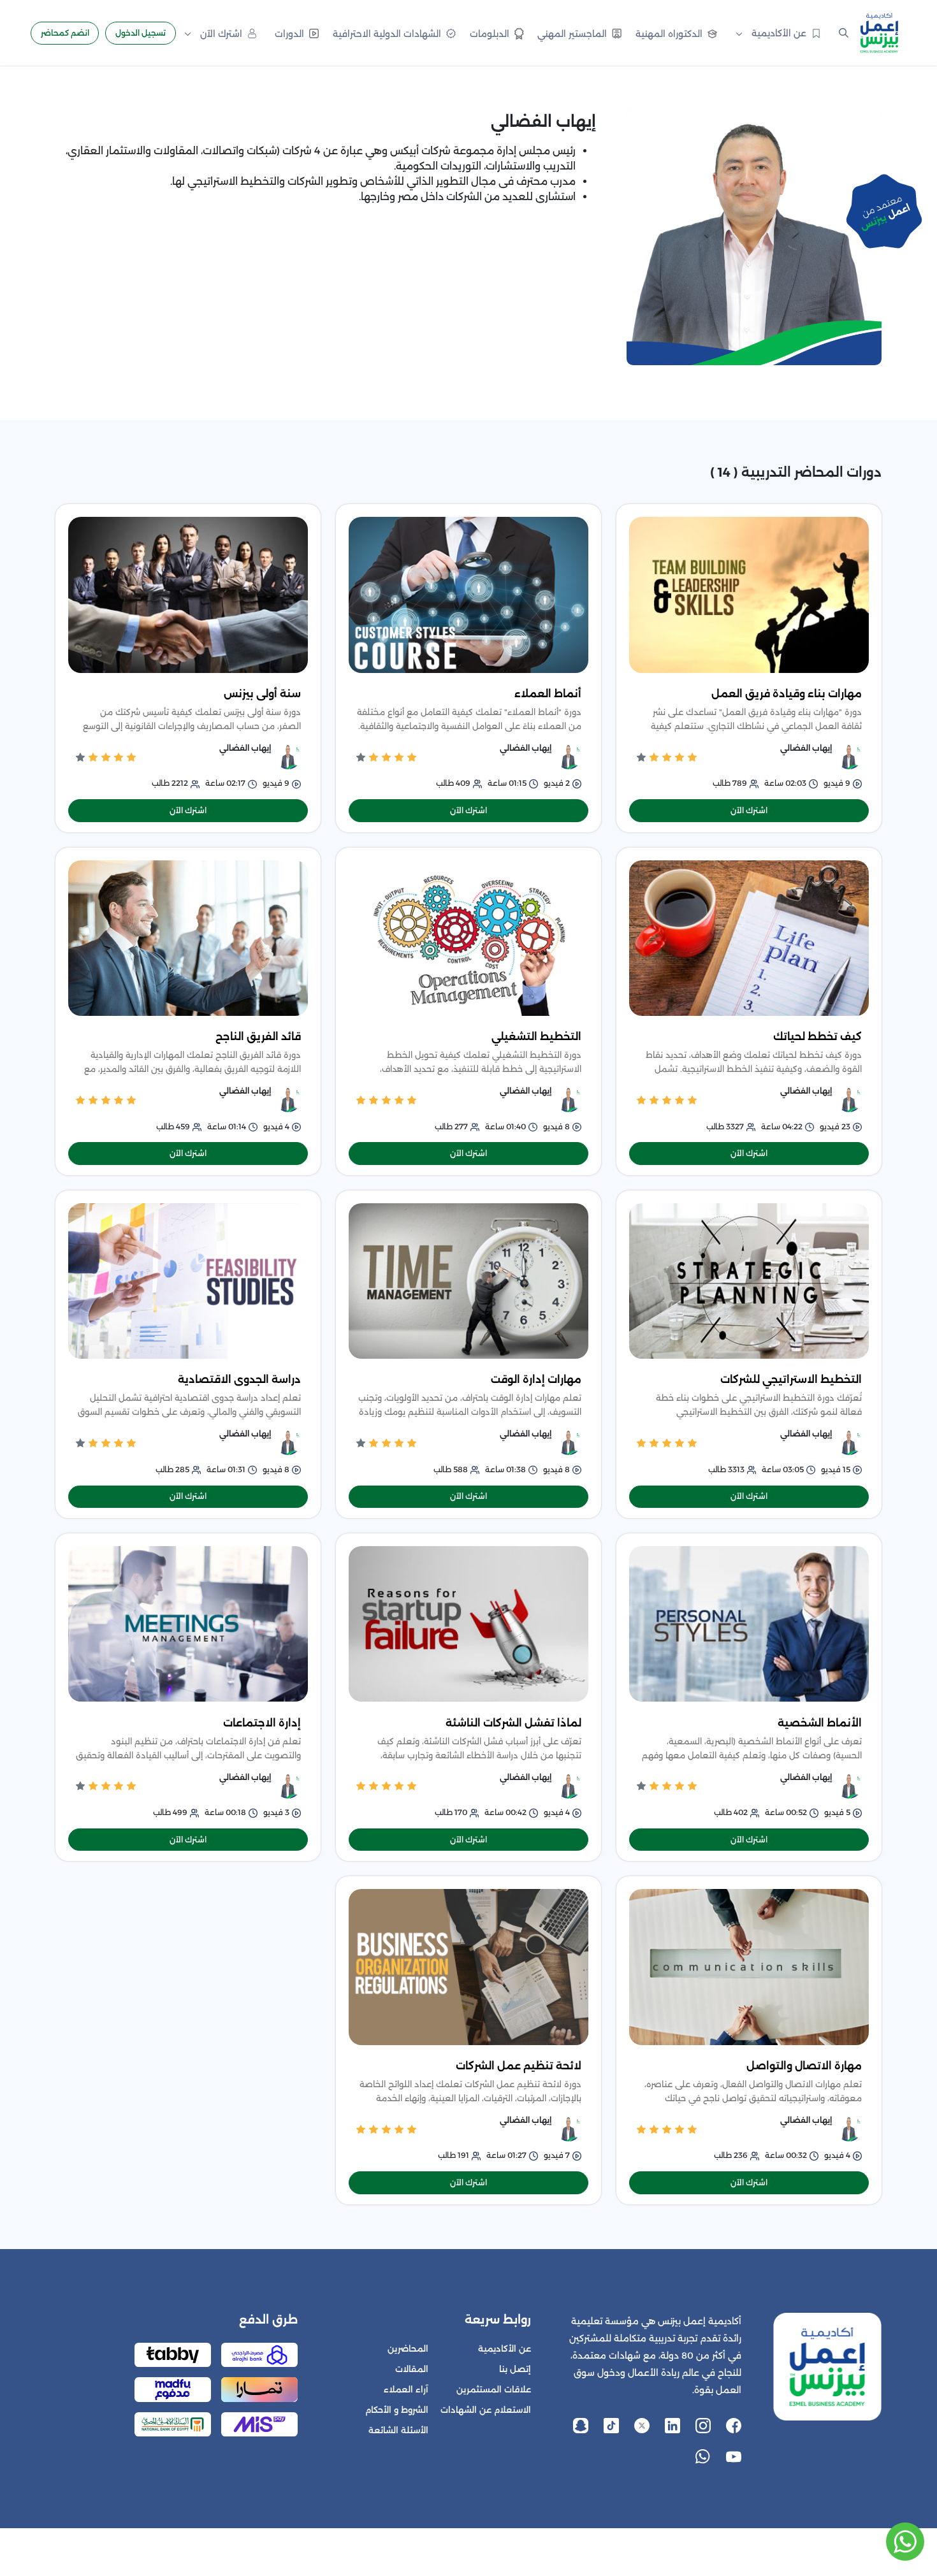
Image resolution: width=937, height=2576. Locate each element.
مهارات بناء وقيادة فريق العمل (787, 694)
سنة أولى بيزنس (262, 694)
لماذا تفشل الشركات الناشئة (513, 1723)
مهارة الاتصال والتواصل (804, 2066)
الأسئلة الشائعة (398, 2430)
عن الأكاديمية (505, 2349)
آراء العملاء (406, 2390)
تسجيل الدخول (141, 33)
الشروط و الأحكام (397, 2410)
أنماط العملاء (548, 694)
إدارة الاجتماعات (262, 1723)
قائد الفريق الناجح (258, 1037)
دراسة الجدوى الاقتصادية (239, 1379)
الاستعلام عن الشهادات (486, 2410)
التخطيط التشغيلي (536, 1037)
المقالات (412, 2369)
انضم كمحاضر (65, 33)
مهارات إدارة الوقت (536, 1379)
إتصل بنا (515, 2369)
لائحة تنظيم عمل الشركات (519, 2066)
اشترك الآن (749, 810)
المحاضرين (408, 2349)
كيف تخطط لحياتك (817, 1037)
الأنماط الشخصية (820, 1723)
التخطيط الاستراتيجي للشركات (791, 1379)
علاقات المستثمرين (494, 2390)
